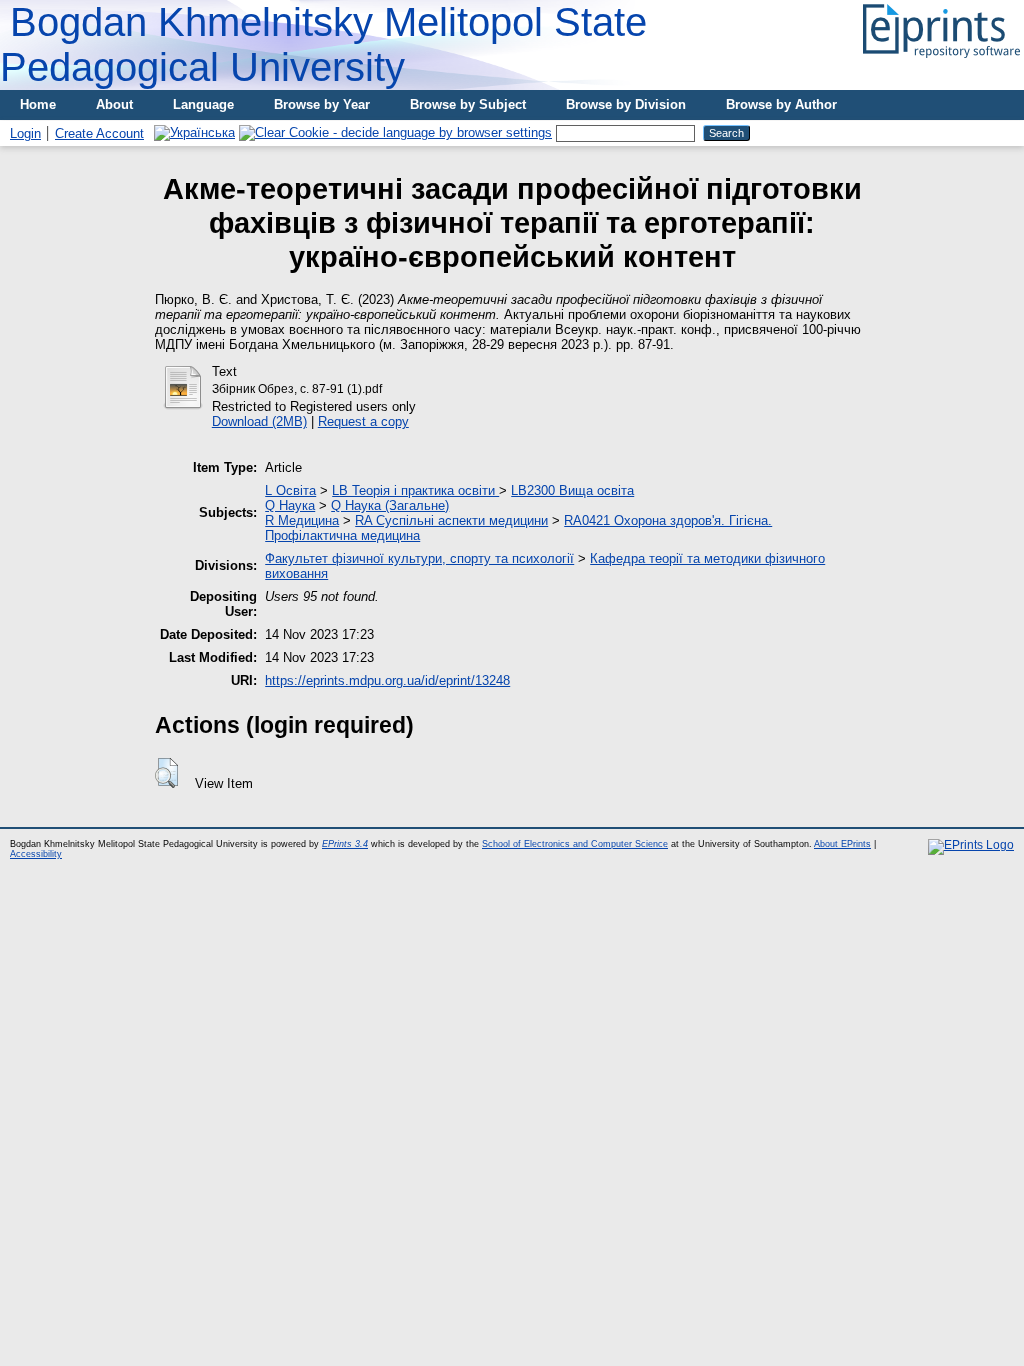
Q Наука (290, 505)
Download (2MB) (259, 421)
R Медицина (302, 520)
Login (25, 133)
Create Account (99, 133)
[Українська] (194, 132)
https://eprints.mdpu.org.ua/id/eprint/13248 (387, 680)
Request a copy (363, 421)
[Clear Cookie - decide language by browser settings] (395, 132)
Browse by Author (781, 104)
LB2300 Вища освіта (572, 490)
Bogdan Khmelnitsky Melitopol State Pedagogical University (323, 44)
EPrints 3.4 (345, 844)
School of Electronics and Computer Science (575, 844)
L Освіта (290, 490)
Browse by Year (322, 104)
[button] (166, 773)
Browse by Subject (468, 104)
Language (203, 104)
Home (38, 104)
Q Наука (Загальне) (390, 505)
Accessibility (36, 854)
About (114, 104)
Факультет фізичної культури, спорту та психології (419, 558)
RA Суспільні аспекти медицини (451, 520)
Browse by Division (626, 104)
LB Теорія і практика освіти (415, 490)
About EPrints (842, 844)
